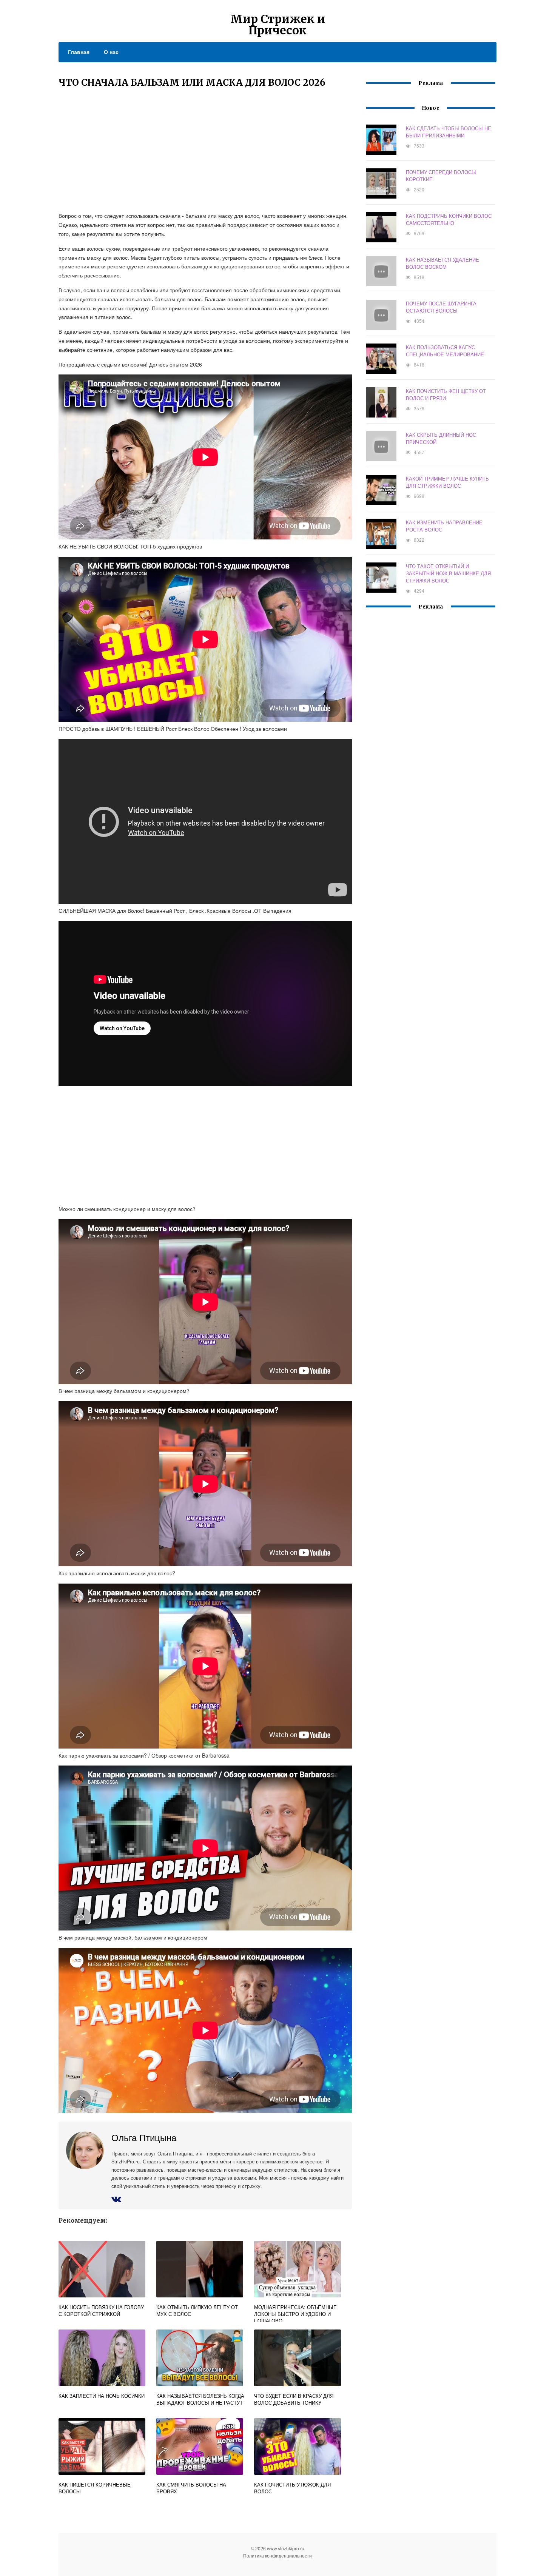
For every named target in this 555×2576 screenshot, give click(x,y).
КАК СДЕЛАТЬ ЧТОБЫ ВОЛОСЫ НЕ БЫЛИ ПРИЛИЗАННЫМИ (449, 132)
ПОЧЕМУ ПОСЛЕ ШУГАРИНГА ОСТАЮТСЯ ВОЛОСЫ (441, 307)
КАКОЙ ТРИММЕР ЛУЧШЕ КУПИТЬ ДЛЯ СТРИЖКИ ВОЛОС (447, 482)
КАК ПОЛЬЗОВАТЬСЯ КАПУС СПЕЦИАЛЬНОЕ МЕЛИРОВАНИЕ (445, 351)
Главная (79, 52)
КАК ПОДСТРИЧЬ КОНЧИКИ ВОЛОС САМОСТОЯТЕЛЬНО (449, 219)
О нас (111, 52)
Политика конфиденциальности (277, 2555)
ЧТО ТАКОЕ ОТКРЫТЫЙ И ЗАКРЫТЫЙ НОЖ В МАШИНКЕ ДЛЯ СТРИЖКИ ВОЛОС (448, 573)
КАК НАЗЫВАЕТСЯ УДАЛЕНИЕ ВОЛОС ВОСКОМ (442, 263)
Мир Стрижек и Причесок (278, 25)
